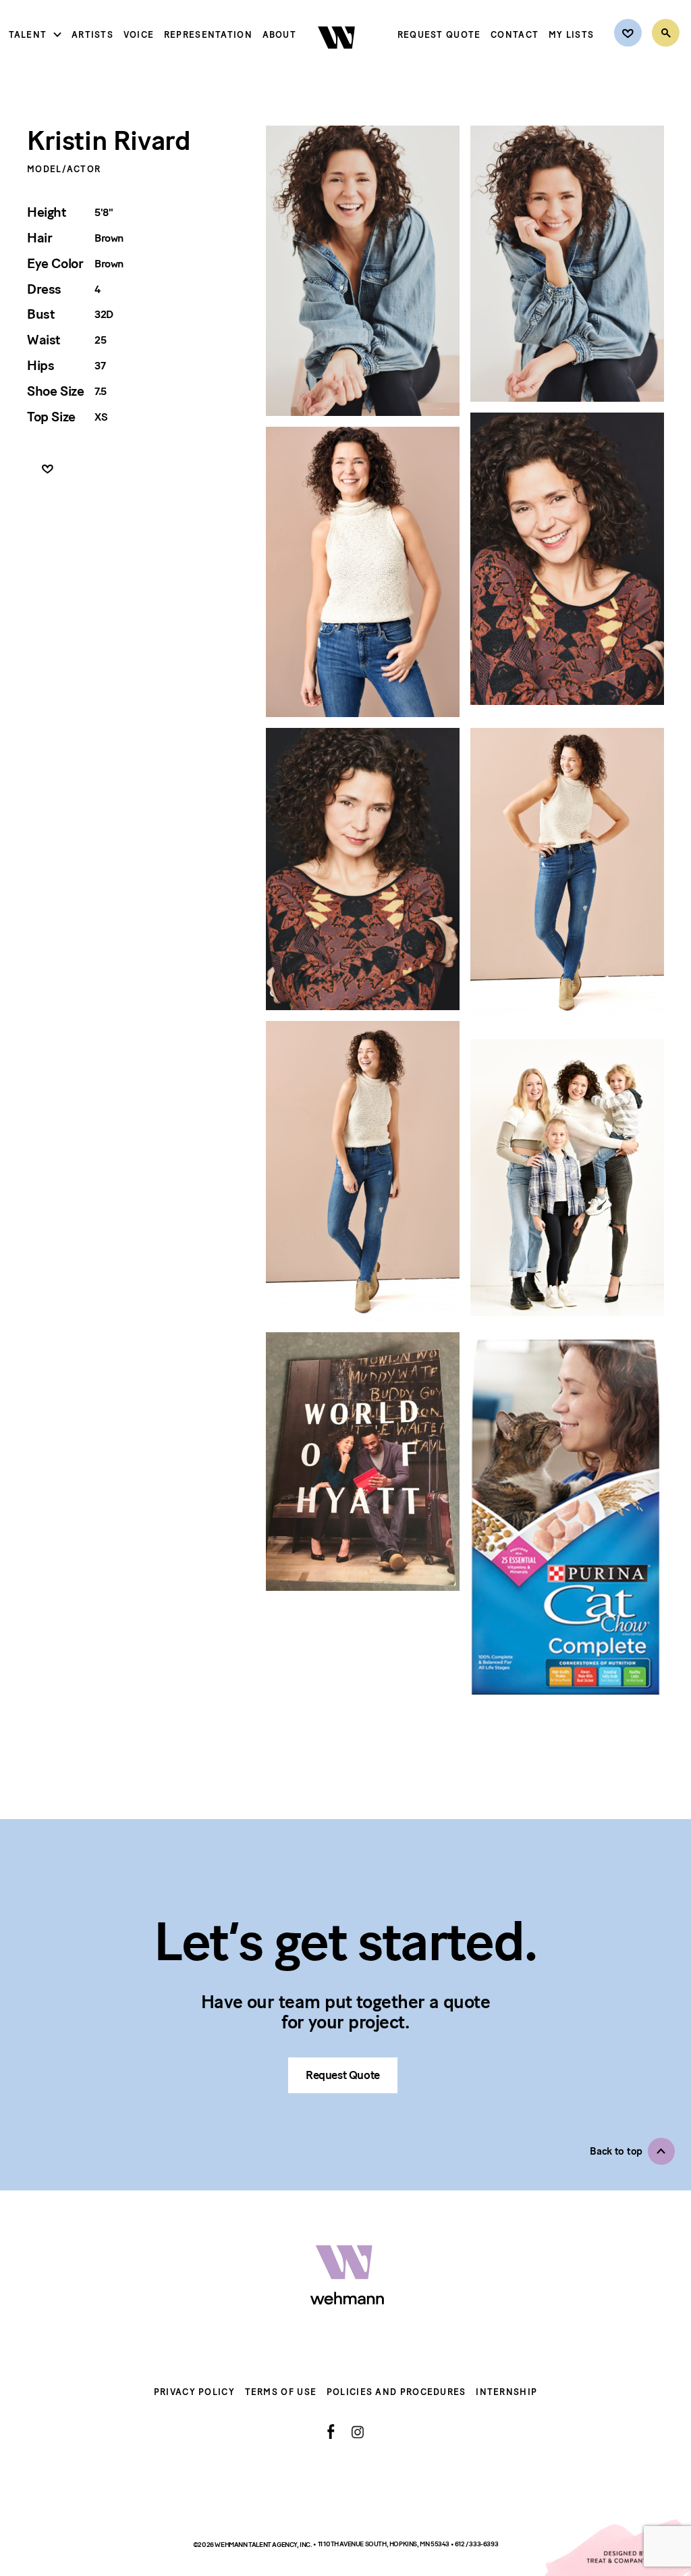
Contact (515, 35)
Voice (139, 35)
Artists (92, 35)
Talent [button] (28, 35)
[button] (632, 2151)
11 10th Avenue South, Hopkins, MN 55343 (384, 2544)
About (280, 35)
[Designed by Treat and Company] (617, 2548)
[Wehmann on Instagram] (357, 2432)
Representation (208, 35)
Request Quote (439, 35)
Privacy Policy (194, 2392)
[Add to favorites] (48, 470)
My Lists (571, 35)
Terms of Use (281, 2392)
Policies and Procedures (396, 2392)
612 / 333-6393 (476, 2544)
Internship (506, 2392)
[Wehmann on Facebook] (331, 2432)
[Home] (338, 60)
